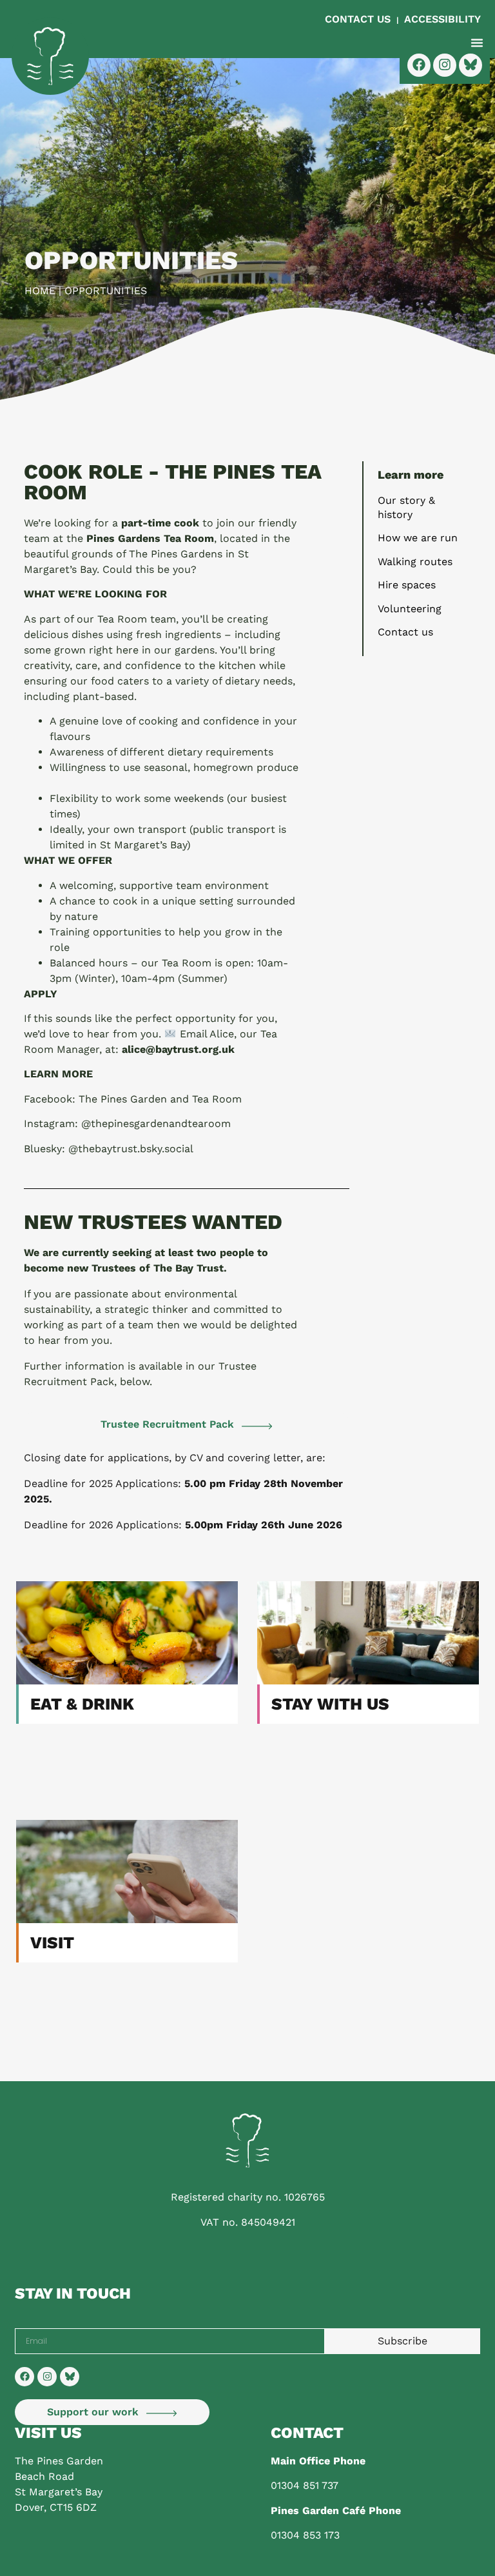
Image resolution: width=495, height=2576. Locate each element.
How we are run (418, 538)
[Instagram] (47, 2377)
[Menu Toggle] (477, 43)
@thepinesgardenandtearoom (156, 1123)
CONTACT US (359, 19)
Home (40, 291)
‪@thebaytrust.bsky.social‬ (131, 1149)
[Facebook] (24, 2377)
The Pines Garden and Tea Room (160, 1099)
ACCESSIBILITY (442, 19)
